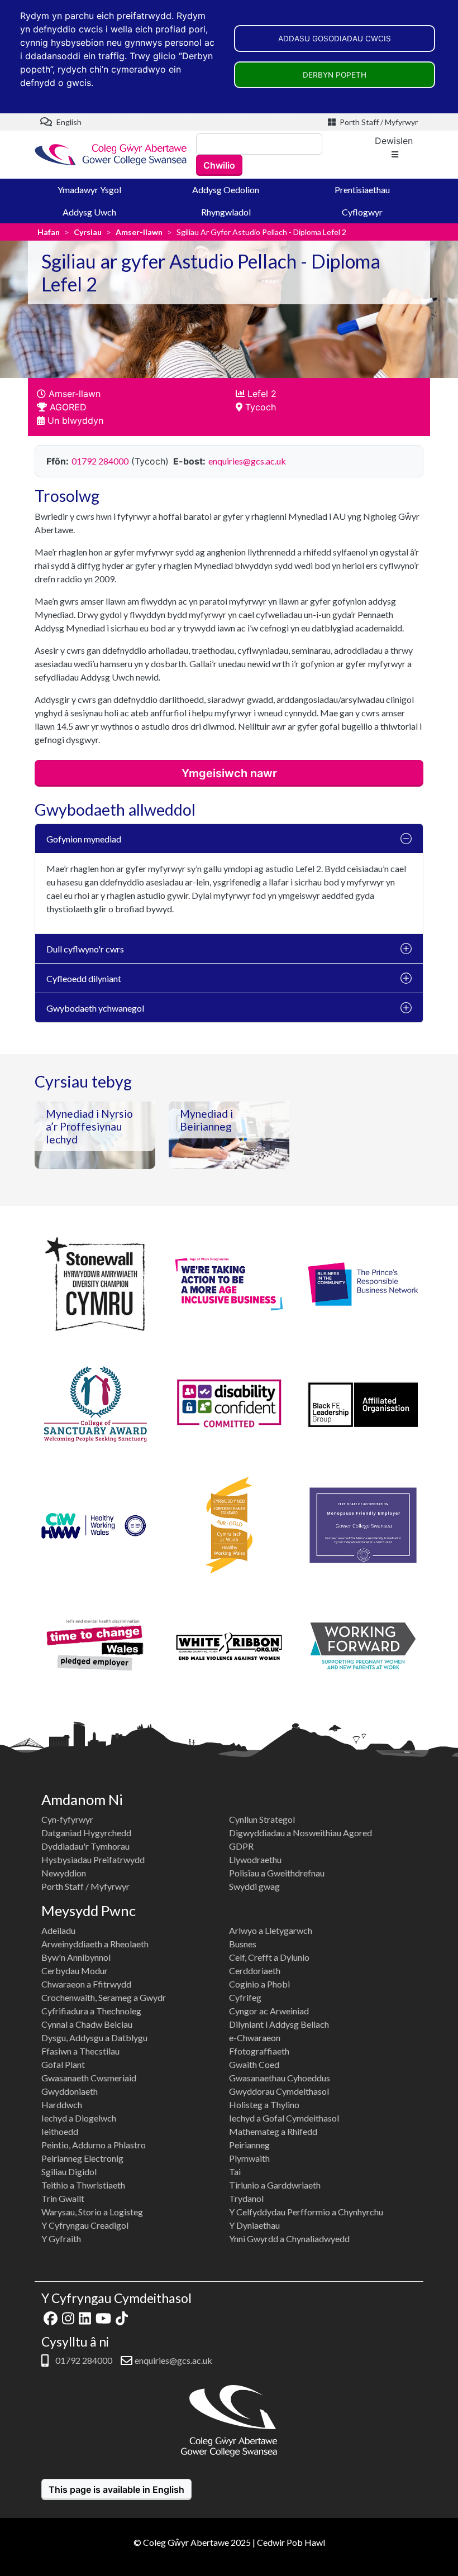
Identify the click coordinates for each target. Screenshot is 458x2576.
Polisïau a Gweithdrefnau (277, 1873)
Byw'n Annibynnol (76, 1957)
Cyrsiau (88, 232)
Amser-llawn (139, 232)
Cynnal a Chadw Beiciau (87, 2024)
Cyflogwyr (362, 212)
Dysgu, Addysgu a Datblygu (94, 2038)
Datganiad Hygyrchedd (86, 1833)
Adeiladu (58, 1930)
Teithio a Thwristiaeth (83, 2185)
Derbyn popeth (335, 75)
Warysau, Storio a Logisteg (92, 2212)
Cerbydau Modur (75, 1971)
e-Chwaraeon (255, 2038)
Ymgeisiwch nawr (229, 773)
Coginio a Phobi (259, 1984)
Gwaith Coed (254, 2064)
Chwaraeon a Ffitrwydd (86, 1984)
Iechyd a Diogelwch (79, 2118)
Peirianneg (249, 2145)
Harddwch (62, 2105)
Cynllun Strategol (262, 1819)
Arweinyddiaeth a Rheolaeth (95, 1944)
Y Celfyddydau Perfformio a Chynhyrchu (306, 2212)
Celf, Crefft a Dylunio (269, 1957)
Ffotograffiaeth (259, 2051)
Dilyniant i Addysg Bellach (279, 2024)
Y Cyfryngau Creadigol (85, 2225)
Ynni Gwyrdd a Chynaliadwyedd (289, 2239)
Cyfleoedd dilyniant (84, 978)
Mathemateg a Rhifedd (273, 2131)
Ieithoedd (60, 2131)
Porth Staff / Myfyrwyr (378, 122)
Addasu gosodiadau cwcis (335, 39)
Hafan (49, 232)
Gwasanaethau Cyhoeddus (280, 2078)
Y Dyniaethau (254, 2225)
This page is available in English (116, 2489)
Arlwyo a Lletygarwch (271, 1930)
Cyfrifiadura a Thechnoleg (91, 2011)
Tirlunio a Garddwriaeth (275, 2185)
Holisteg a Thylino (264, 2105)
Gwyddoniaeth (70, 2091)
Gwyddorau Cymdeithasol (279, 2091)
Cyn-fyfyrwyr (67, 1819)
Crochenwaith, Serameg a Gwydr (104, 1997)
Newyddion (64, 1873)
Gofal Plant (63, 2064)
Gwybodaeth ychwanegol (95, 1008)
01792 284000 (100, 461)
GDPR (241, 1846)
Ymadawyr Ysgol (89, 190)
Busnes (243, 1944)
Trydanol (246, 2198)
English (68, 122)
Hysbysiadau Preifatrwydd (93, 1859)
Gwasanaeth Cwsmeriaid (89, 2078)
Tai (235, 2172)
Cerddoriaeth (255, 1971)
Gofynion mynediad (84, 839)
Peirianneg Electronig (82, 2158)
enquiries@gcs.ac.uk (247, 461)
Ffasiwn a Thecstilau (80, 2051)
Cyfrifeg (245, 1997)
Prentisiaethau (362, 190)
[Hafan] (111, 154)
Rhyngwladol (226, 212)
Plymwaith (249, 2158)
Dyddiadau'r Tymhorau (85, 1846)
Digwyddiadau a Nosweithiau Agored (300, 1833)
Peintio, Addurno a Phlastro (94, 2145)
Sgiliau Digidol (69, 2172)
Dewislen (394, 141)
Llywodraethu (255, 1859)
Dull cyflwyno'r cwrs (85, 949)
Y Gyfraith (61, 2239)
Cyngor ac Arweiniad (269, 2011)
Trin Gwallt (63, 2198)
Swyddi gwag (254, 1886)
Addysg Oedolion (226, 190)
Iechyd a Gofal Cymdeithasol (284, 2118)
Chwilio (219, 165)
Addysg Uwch (89, 212)
